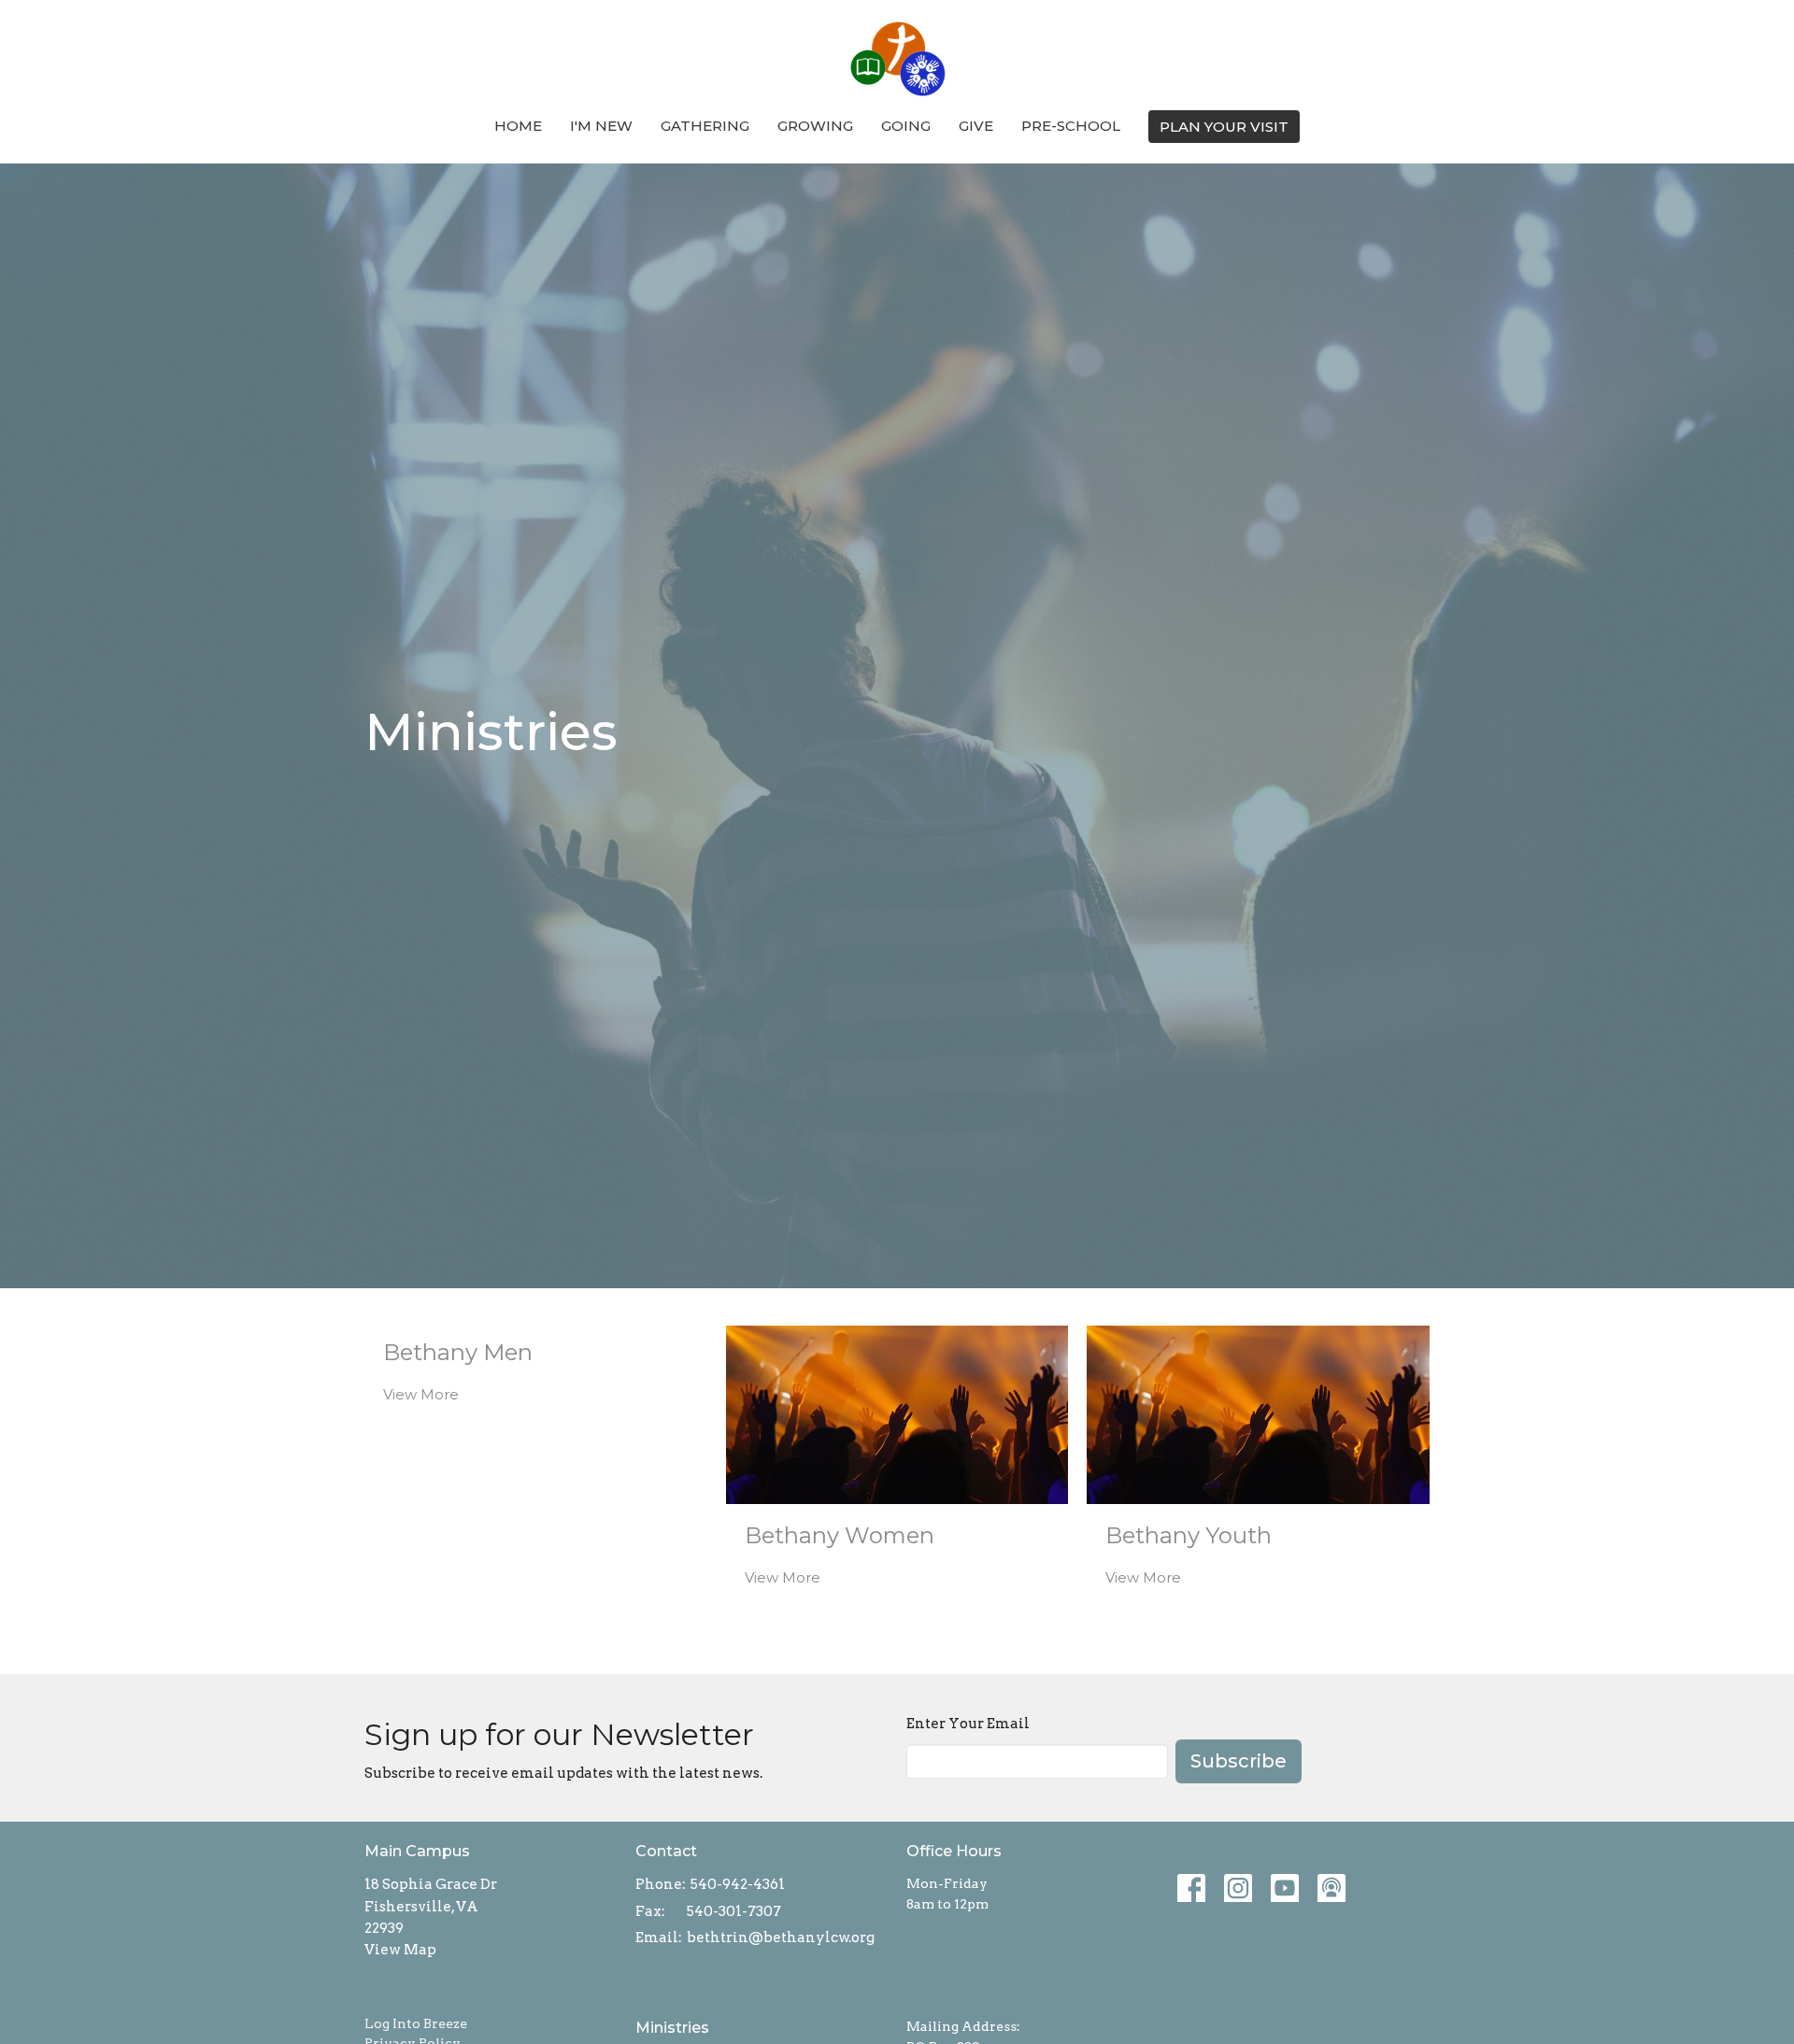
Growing (815, 126)
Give (976, 126)
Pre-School (1071, 126)
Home (518, 126)
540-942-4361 (738, 1884)
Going (906, 126)
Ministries (672, 2028)
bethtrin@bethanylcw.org (781, 1938)
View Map (400, 1950)
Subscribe (1239, 1761)
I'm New (601, 126)
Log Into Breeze (416, 2023)
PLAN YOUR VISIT (1224, 127)
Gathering (705, 126)
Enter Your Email (968, 1724)
